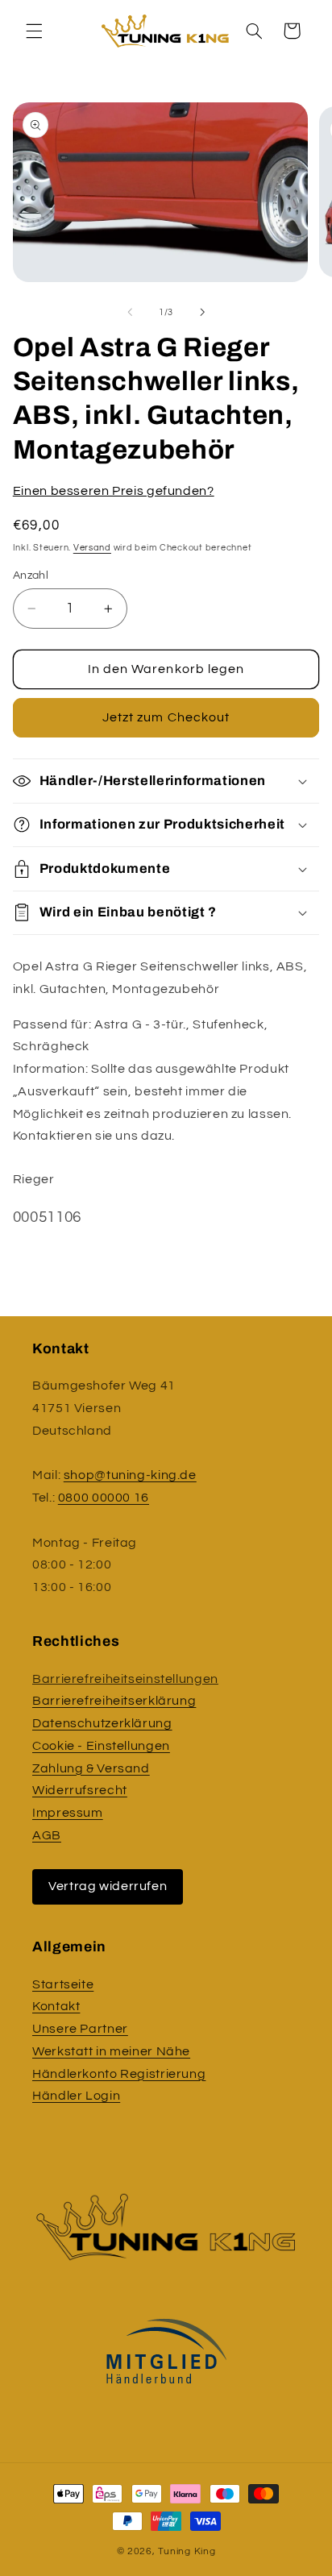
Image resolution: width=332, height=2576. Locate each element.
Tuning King (187, 2551)
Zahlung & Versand (91, 1768)
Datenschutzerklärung (102, 1723)
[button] (34, 31)
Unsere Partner (80, 2029)
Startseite (63, 1984)
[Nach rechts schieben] (202, 313)
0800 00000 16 (104, 1498)
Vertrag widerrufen (108, 1886)
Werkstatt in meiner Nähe (111, 2051)
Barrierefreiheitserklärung (114, 1701)
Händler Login (76, 2096)
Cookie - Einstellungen (101, 1746)
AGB (47, 1835)
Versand (92, 548)
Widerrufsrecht (80, 1790)
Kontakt (56, 2006)
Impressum (68, 1813)
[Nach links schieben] (130, 313)
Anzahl (31, 575)
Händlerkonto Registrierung (119, 2074)
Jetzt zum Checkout (166, 717)
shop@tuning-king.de (130, 1475)
